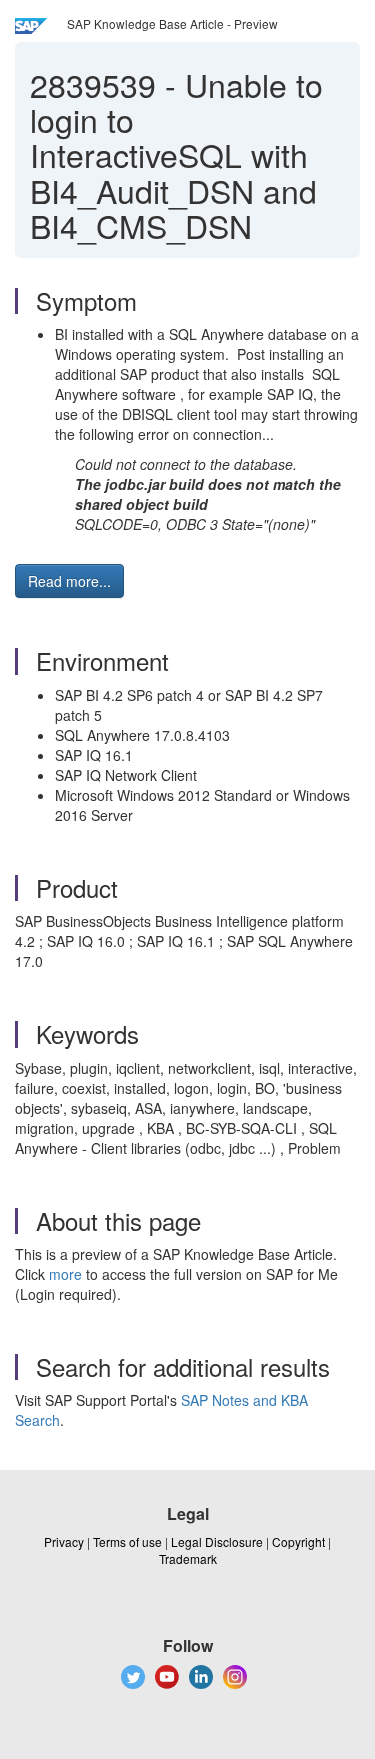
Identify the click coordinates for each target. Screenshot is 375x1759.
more (65, 1274)
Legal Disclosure (217, 1541)
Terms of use (127, 1541)
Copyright (298, 1541)
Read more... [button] (69, 581)
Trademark (188, 1558)
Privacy (64, 1541)
